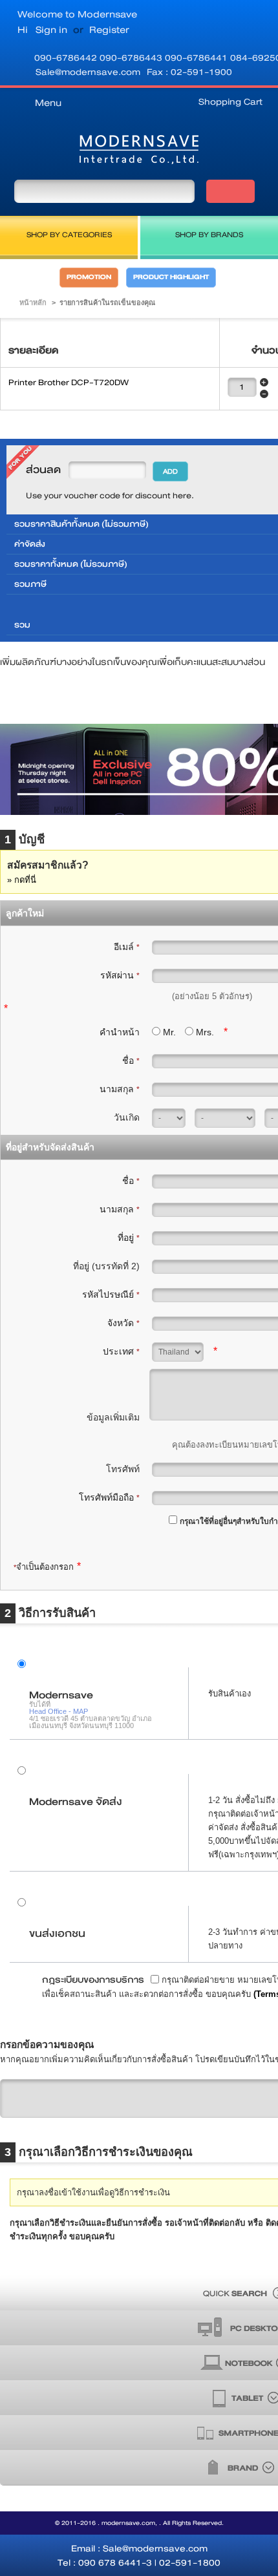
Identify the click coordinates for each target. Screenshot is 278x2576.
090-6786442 (67, 58)
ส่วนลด (43, 470)
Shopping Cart (230, 101)
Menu (48, 103)
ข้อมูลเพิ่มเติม (113, 1417)
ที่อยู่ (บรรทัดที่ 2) (106, 1266)
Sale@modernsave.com (88, 72)
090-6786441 (198, 58)
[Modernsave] (139, 152)
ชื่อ (131, 1061)
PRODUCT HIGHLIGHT (171, 277)
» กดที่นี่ (22, 880)
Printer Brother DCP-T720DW (69, 383)
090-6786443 (132, 58)
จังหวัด (123, 1323)
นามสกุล (120, 1089)
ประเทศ (121, 1351)
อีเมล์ (127, 947)
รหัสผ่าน (120, 975)
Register (109, 30)
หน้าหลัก (33, 302)
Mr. (169, 1032)
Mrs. (205, 1032)
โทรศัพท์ (123, 1469)
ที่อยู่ (129, 1238)
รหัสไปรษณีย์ (111, 1294)
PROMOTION (89, 277)
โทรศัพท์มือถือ (109, 1497)
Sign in (51, 30)
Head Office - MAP (59, 1711)
